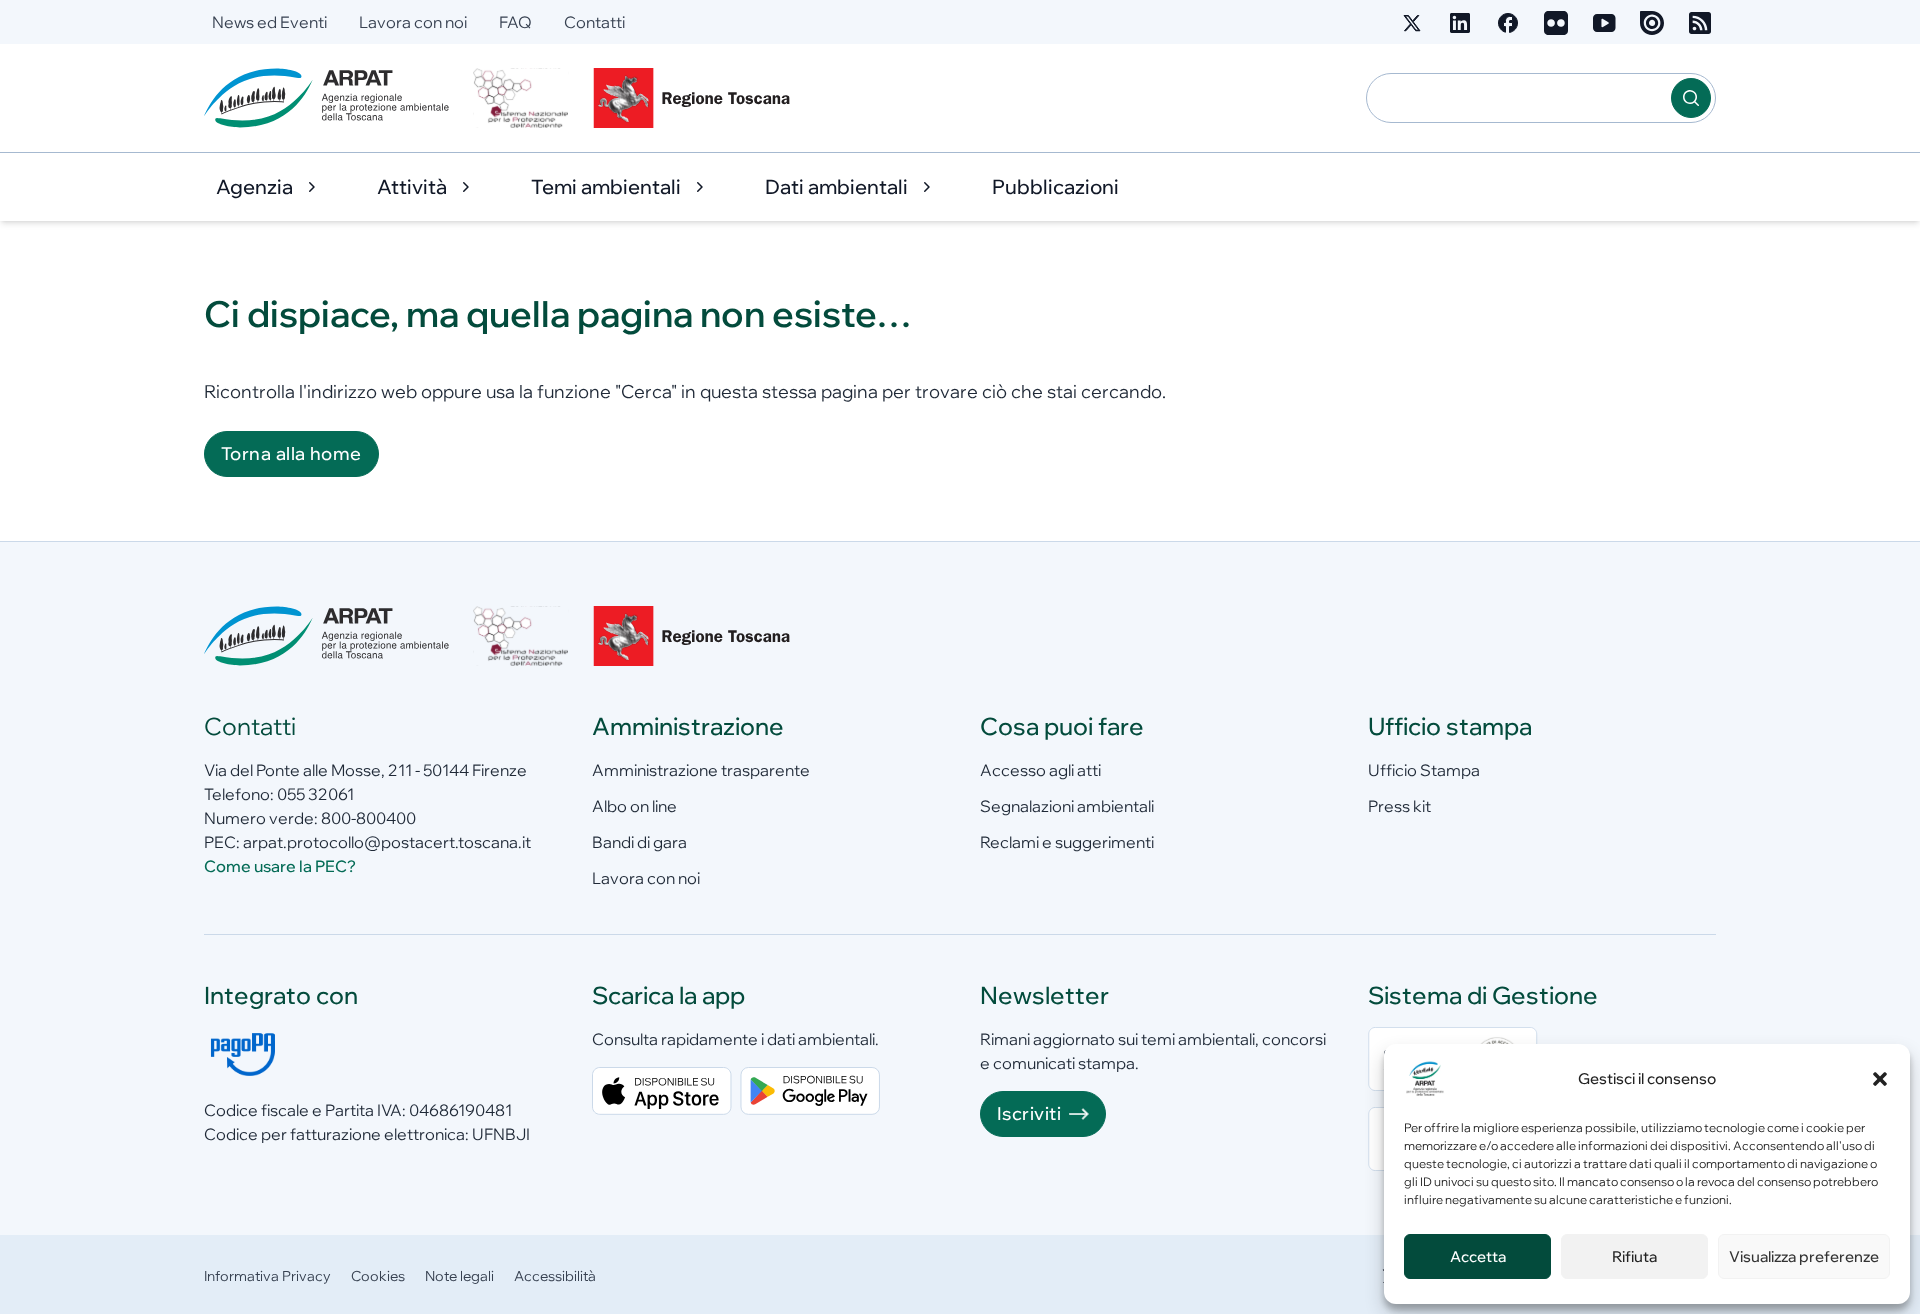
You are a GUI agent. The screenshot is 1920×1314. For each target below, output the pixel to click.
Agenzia (254, 186)
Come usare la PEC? (280, 866)
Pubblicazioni (1055, 186)
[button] (1880, 1079)
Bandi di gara (639, 842)
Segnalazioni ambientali (1067, 806)
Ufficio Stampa (1424, 770)
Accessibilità (555, 1276)
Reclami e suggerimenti (1067, 842)
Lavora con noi (413, 22)
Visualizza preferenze (1804, 1256)
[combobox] (1519, 98)
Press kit (1399, 806)
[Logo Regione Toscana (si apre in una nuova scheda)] (696, 98)
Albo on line (634, 806)
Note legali (459, 1276)
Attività (412, 186)
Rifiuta (1634, 1256)
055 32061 (315, 794)
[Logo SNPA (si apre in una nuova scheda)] (521, 98)
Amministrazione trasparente (701, 770)
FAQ (515, 22)
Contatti (594, 22)
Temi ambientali (606, 186)
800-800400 (368, 818)
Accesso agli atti (1040, 770)
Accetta (1478, 1256)
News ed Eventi (269, 22)
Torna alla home (291, 453)
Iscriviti (1029, 1113)
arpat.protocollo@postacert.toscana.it (387, 842)
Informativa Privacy (267, 1276)
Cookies (378, 1276)
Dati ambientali (836, 186)
